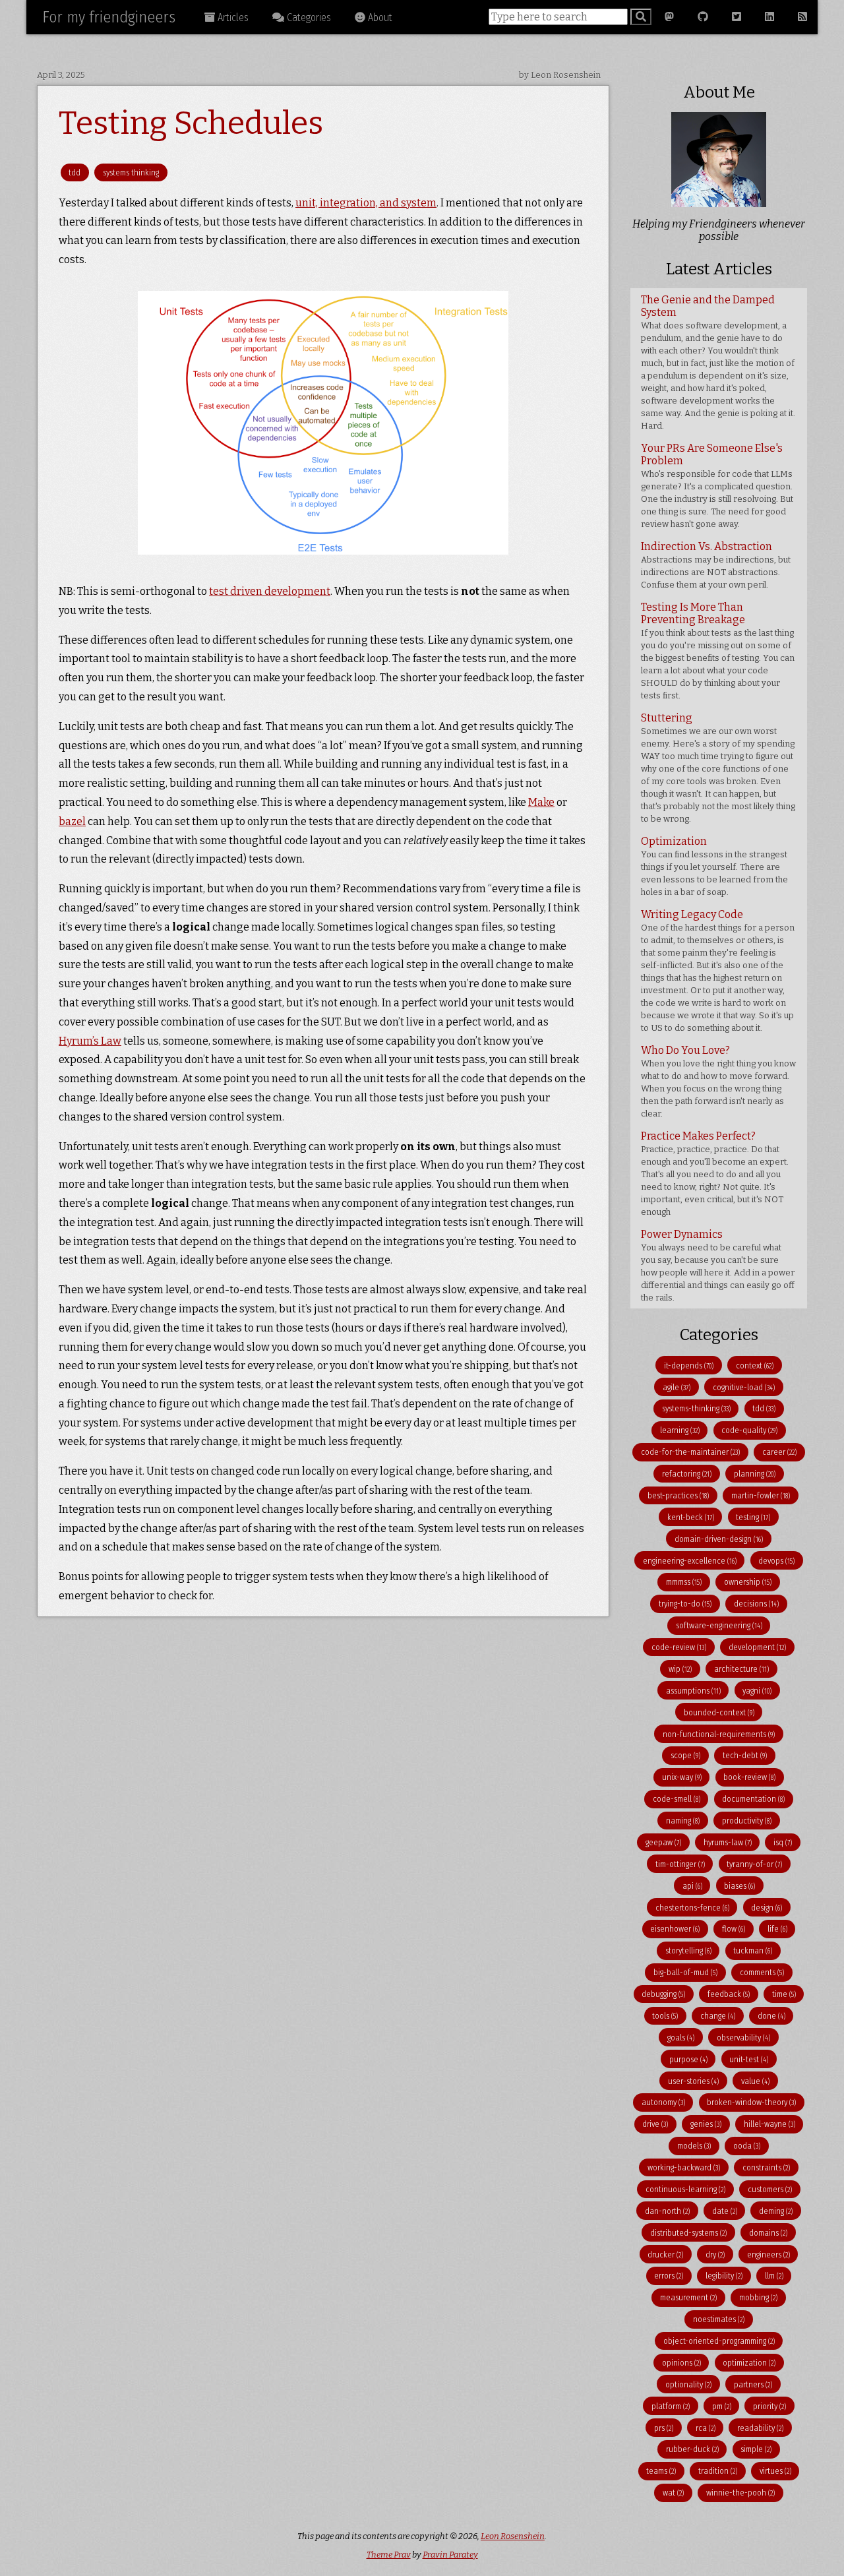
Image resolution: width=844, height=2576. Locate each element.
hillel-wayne (769, 2124)
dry (715, 2254)
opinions (681, 2363)
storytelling (688, 1950)
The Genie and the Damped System (718, 362)
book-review (749, 1777)
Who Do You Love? (718, 1081)
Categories (308, 17)
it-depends (689, 1365)
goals (681, 2038)
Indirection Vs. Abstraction (716, 565)
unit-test (749, 2059)
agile (677, 1387)
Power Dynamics (718, 1265)
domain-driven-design (719, 1539)
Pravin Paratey (450, 2555)
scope (685, 1755)
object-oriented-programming (719, 2341)
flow (734, 1929)
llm (774, 2276)
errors (669, 2276)
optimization (749, 2363)
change (718, 2016)
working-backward (684, 2167)
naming (683, 1821)
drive (655, 2124)
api (692, 1886)
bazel (72, 821)
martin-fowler (761, 1495)
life (777, 1929)
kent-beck (691, 1517)
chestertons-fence (692, 1908)
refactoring (687, 1474)
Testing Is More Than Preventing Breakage (718, 651)
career (779, 1452)
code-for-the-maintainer (690, 1452)
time (784, 1994)
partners (753, 2384)
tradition (718, 2471)
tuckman (753, 1950)
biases (739, 1886)
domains (768, 2233)
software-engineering (719, 1625)
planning (755, 1474)
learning (680, 1430)
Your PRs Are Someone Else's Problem (717, 485)
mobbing (758, 2297)
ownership (748, 1582)
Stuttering (718, 768)
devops (776, 1561)
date (725, 2211)
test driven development (270, 591)
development (757, 1647)
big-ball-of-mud (685, 1972)
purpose (688, 2059)
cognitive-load (744, 1387)
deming (776, 2211)
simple (756, 2449)
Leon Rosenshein (513, 2536)
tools (665, 2016)
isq (783, 1842)
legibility (724, 2276)
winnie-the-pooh (740, 2493)
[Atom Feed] (802, 17)
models (694, 2146)
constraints (766, 2167)
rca (706, 2428)
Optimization (714, 866)
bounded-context (719, 1712)
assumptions (693, 1691)
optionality (688, 2384)
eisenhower (675, 1929)
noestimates (719, 2319)
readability (760, 2428)
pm (722, 2406)
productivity (747, 1821)
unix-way (682, 1777)
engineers (769, 2254)
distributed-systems (688, 2233)
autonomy (663, 2102)
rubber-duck (692, 2449)
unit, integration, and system (366, 203)
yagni (757, 1691)
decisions (756, 1604)
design (767, 1908)
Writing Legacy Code (718, 970)
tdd (75, 172)
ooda (747, 2146)
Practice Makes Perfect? (715, 1173)
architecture (741, 1669)
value (755, 2081)
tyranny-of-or (754, 1864)
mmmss (684, 1582)
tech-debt (745, 1755)
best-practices (678, 1495)
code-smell (677, 1799)
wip (680, 1669)
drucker (665, 2254)
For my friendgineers (109, 17)
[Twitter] (737, 17)
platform (671, 2406)
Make (541, 802)
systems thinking (131, 172)
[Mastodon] (669, 17)
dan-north (667, 2211)
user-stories (693, 2081)
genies (706, 2124)
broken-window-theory (751, 2102)
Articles (232, 17)
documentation (753, 1799)
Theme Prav (389, 2555)
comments (762, 1972)
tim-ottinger (680, 1864)
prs (664, 2428)
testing (753, 1517)
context (755, 1365)
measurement (688, 2297)
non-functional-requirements (719, 1734)
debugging (663, 1994)
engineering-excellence (690, 1561)
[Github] (703, 17)
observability (743, 2038)
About (379, 17)
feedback (729, 1994)
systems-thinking (696, 1408)
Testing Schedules (191, 123)
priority (769, 2406)
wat (673, 2493)
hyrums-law (728, 1842)
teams (661, 2471)
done (771, 2016)
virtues (775, 2471)
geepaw (663, 1842)
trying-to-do (685, 1604)
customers (770, 2189)
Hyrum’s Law (90, 1041)
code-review (679, 1647)
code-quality (749, 1430)
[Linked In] (769, 17)
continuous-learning (685, 2189)
